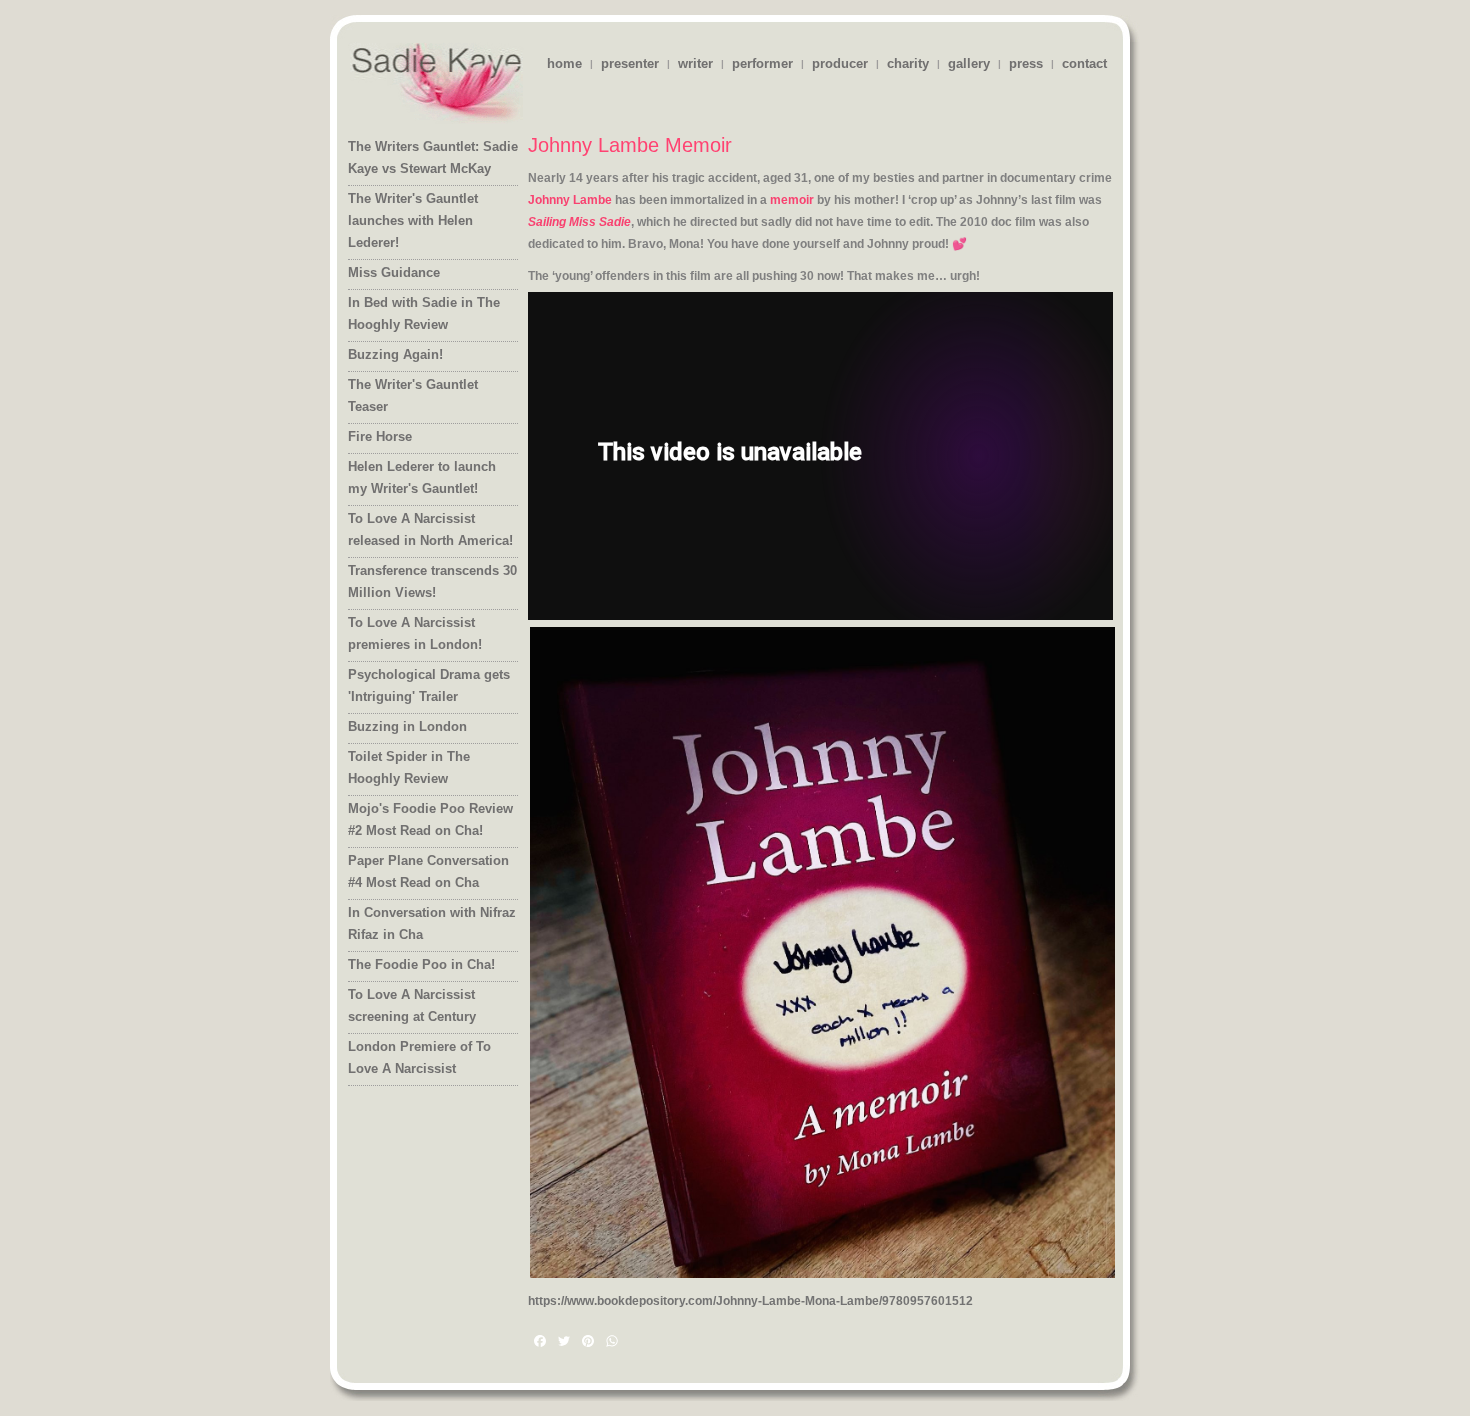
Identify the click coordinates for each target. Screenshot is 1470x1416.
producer (840, 63)
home (564, 63)
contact (1084, 63)
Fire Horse (380, 436)
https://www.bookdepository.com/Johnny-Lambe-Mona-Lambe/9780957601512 (750, 1301)
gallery (969, 63)
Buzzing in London (407, 726)
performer (762, 63)
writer (695, 63)
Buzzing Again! (395, 354)
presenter (630, 63)
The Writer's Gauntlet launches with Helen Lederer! (413, 220)
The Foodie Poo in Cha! (421, 964)
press (1026, 63)
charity (908, 63)
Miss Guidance (394, 272)
